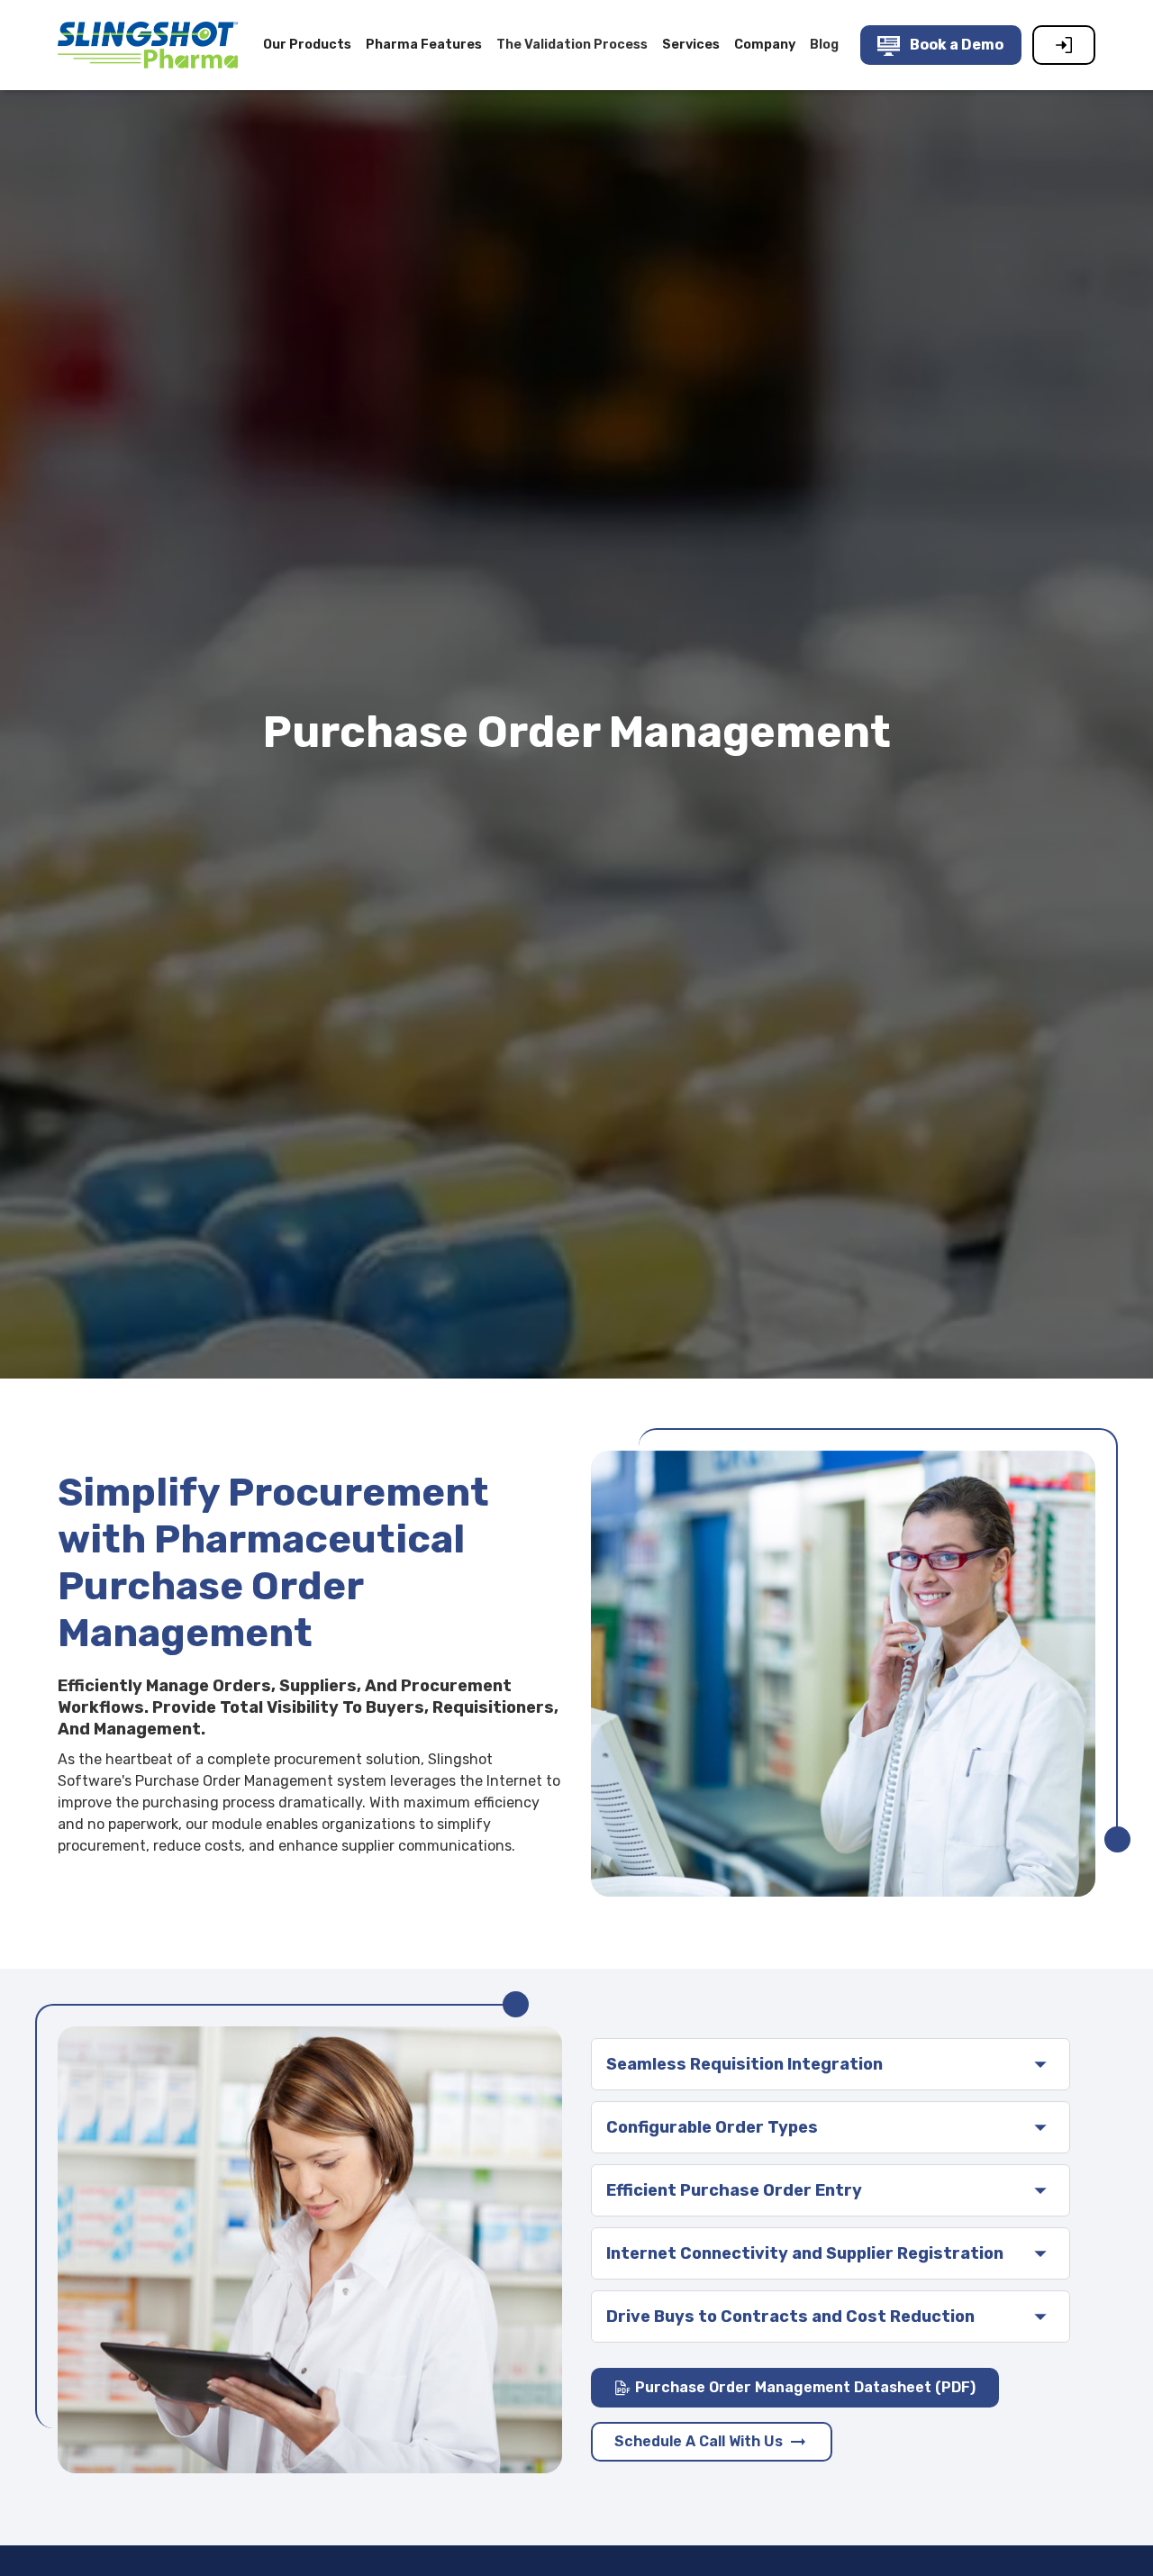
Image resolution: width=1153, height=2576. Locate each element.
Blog (824, 45)
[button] (307, 45)
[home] (148, 45)
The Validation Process (572, 45)
